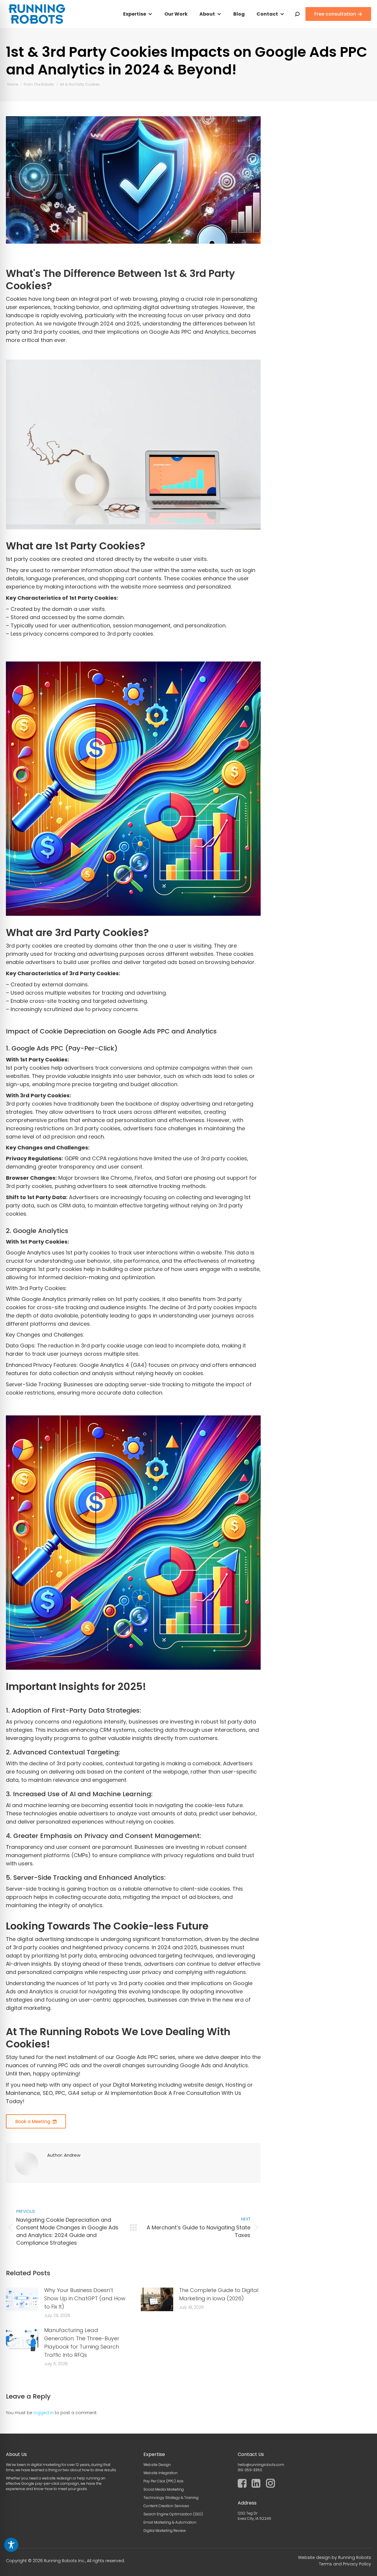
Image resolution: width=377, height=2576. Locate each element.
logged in (44, 2413)
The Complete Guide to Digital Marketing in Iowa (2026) (219, 2294)
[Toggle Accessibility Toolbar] (11, 2545)
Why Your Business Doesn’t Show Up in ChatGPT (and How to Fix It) (85, 2298)
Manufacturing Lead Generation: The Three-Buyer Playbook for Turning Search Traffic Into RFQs (82, 2343)
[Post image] (22, 2299)
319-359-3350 (250, 2470)
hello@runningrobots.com (261, 2465)
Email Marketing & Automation (170, 2522)
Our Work (176, 14)
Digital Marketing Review (165, 2531)
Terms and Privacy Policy (345, 2564)
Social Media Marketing (164, 2489)
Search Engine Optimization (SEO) (173, 2514)
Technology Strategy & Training (171, 2498)
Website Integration (161, 2473)
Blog (239, 14)
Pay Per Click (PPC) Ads (163, 2481)
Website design (314, 2557)
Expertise (135, 14)
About (207, 14)
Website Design (157, 2465)
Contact (267, 14)
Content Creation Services (166, 2506)
